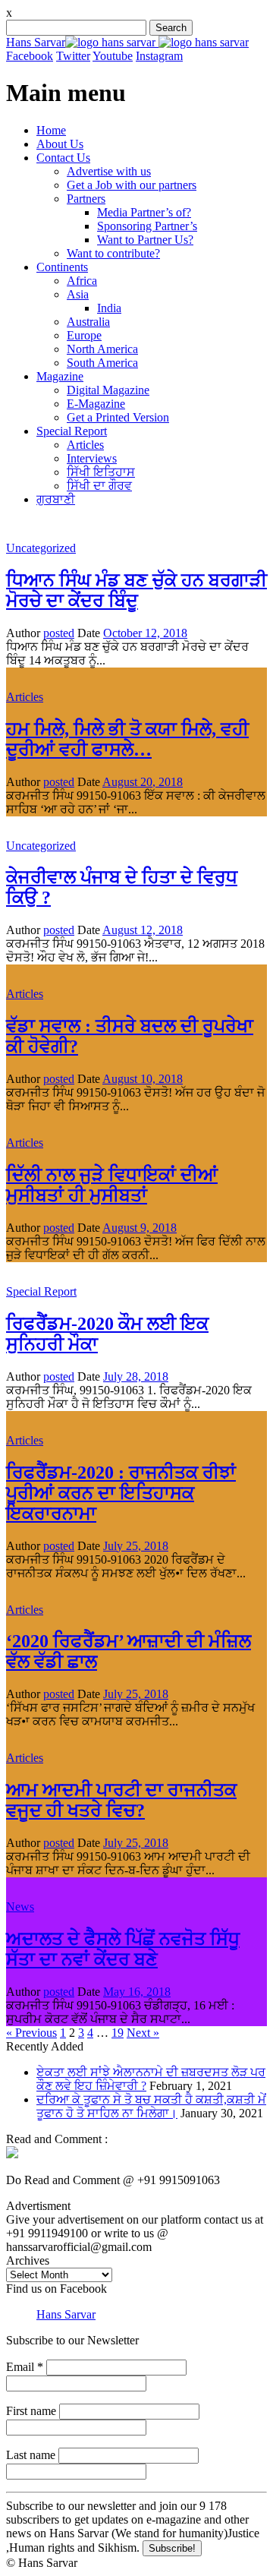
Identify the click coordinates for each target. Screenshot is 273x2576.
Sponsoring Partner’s (147, 226)
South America (102, 363)
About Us (60, 144)
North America (102, 349)
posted (59, 633)
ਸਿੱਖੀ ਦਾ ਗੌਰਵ (99, 486)
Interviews (92, 458)
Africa (82, 281)
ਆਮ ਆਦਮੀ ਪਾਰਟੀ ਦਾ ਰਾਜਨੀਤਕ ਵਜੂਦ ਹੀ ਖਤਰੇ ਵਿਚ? (121, 1800)
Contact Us (63, 158)
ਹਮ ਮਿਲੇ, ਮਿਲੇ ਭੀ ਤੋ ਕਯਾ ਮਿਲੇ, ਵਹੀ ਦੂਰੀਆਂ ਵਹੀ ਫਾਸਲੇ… (127, 739)
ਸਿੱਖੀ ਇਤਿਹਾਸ (101, 472)
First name (31, 2411)
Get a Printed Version (118, 417)
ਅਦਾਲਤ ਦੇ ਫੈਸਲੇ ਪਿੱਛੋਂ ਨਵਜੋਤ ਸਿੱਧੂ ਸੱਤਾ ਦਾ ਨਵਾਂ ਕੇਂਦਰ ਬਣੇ (123, 1949)
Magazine (60, 376)
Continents (62, 267)
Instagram (159, 56)
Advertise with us (109, 171)
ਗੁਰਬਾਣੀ (56, 499)
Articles (85, 445)
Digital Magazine (108, 390)
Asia (78, 294)
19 (118, 2033)
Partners (86, 199)
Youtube (113, 56)
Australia (88, 322)
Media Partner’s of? (144, 212)
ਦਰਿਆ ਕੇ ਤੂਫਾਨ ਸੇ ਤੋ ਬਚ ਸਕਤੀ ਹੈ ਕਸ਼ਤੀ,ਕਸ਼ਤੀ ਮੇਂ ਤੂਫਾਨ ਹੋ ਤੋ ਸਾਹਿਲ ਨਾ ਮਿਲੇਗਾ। (151, 2106)
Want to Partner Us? (145, 240)
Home (51, 130)
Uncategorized (41, 548)
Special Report (72, 431)
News (20, 1907)
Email (25, 2367)
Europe (84, 335)
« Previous (31, 2033)
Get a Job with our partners (132, 185)
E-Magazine (96, 404)
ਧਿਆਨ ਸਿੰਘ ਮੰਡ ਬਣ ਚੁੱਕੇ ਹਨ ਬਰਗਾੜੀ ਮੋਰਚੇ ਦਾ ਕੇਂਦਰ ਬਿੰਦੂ (136, 590)
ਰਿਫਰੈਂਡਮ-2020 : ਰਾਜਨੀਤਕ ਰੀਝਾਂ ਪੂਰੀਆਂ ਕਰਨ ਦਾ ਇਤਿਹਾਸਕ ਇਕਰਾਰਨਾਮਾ (121, 1493)
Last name (31, 2455)
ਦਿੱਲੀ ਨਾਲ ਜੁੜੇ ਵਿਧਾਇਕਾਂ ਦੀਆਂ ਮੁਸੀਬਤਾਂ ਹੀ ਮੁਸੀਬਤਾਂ (112, 1185)
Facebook (30, 56)
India (109, 308)
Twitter (73, 56)
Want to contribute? (113, 253)
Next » (143, 2033)
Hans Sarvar (36, 42)
